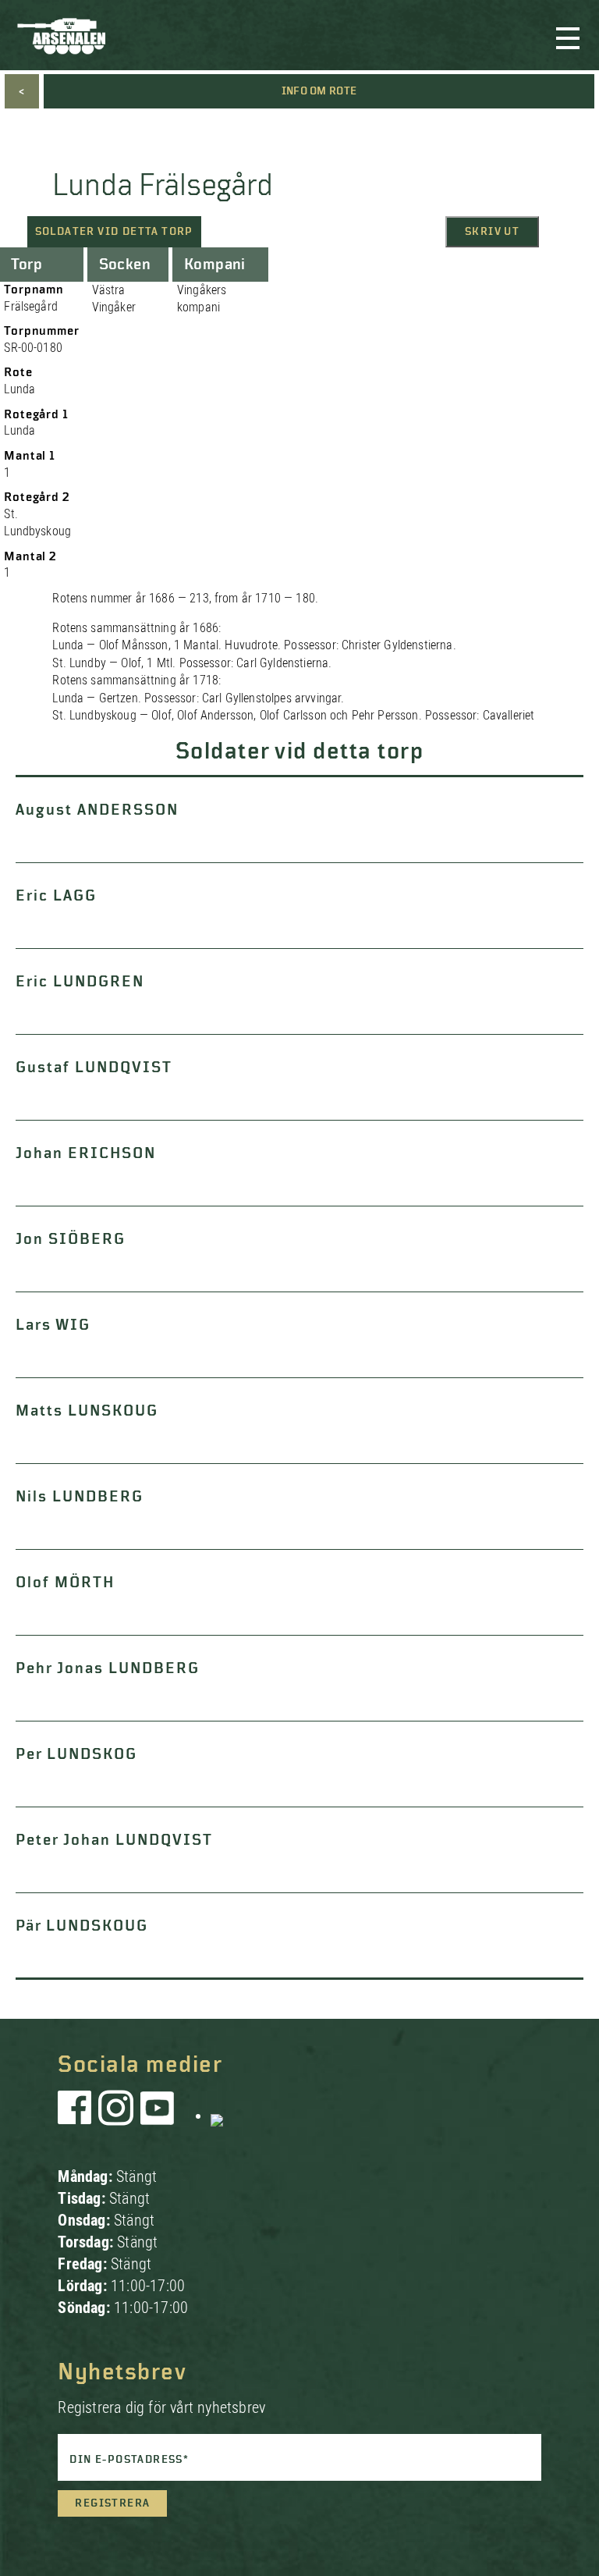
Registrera (112, 2503)
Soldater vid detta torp (114, 232)
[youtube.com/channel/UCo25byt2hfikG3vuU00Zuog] (158, 2116)
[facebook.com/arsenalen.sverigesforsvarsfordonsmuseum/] (77, 2116)
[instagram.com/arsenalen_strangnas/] (116, 2116)
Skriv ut (492, 232)
